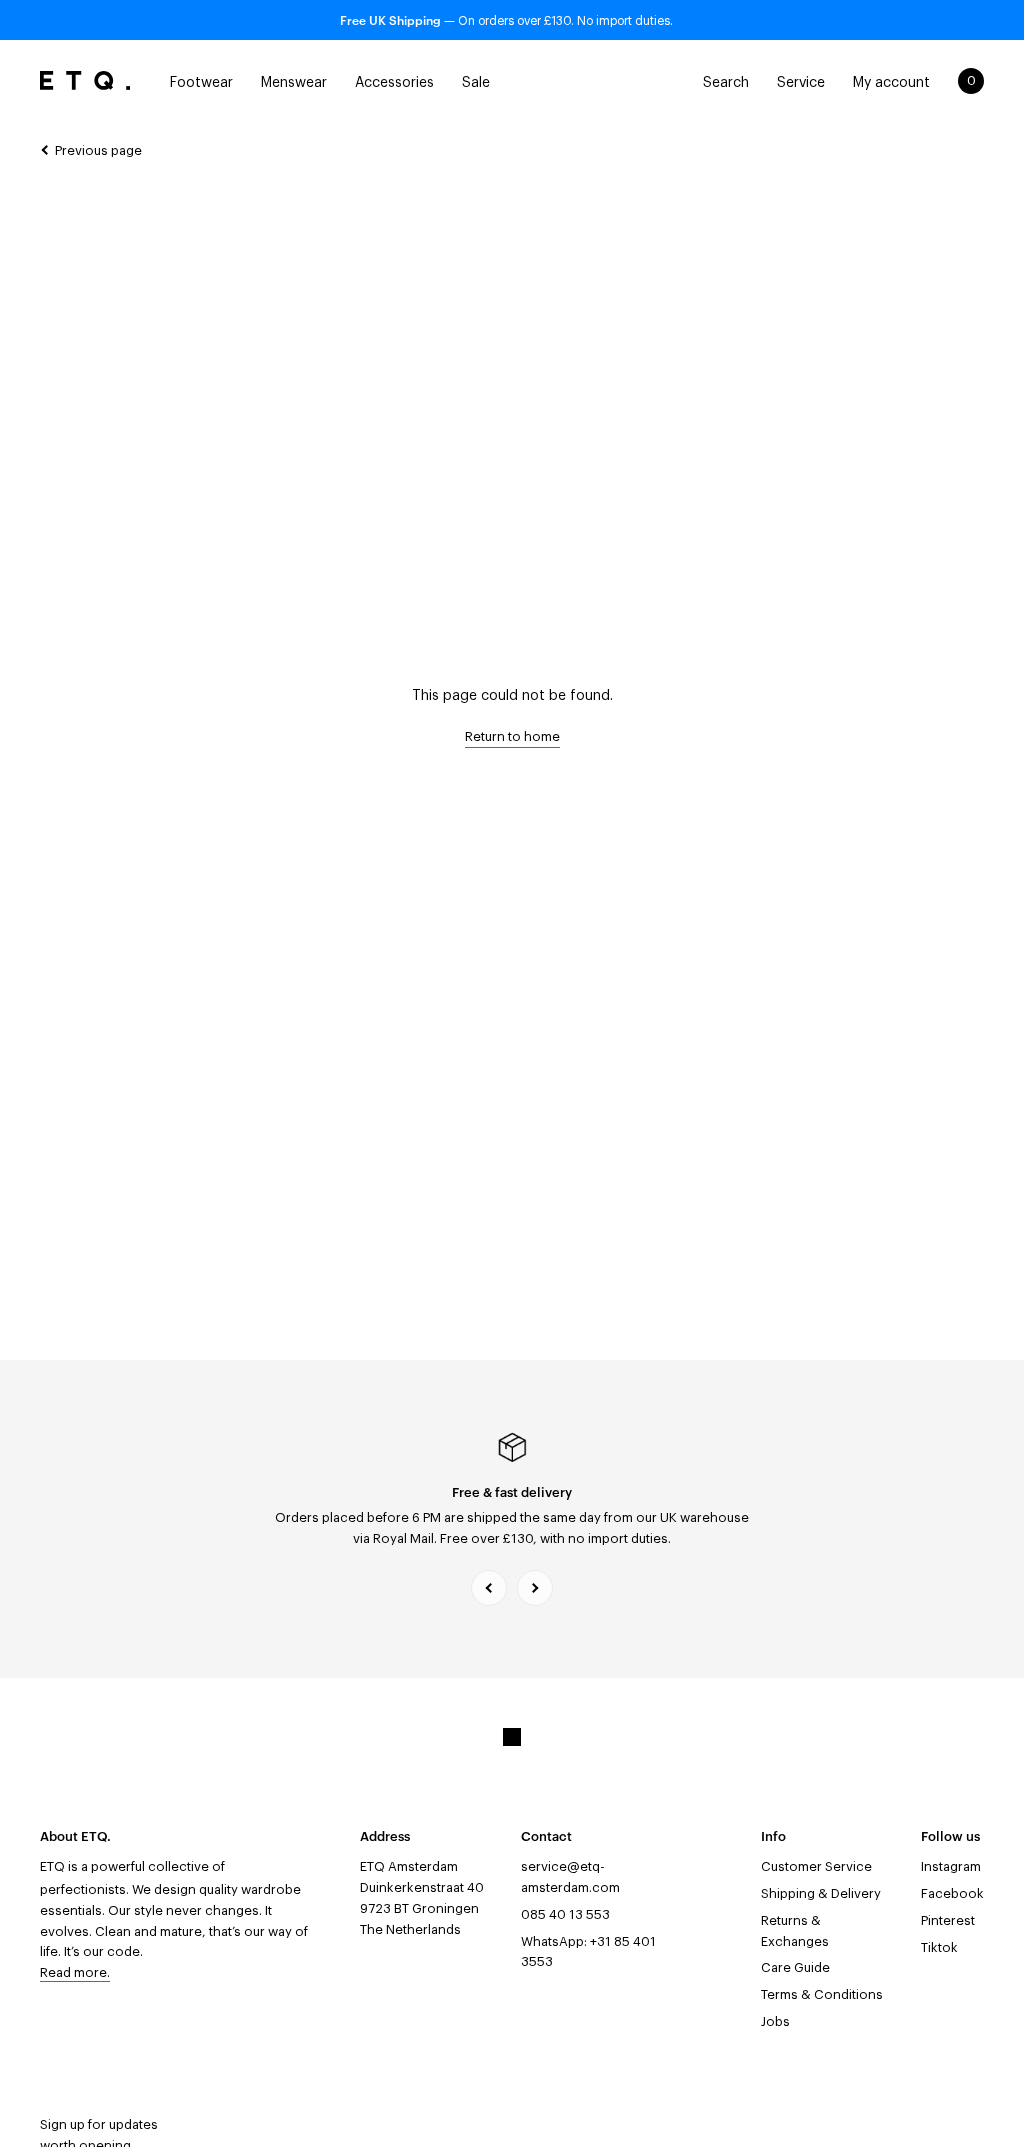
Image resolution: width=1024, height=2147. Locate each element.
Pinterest (948, 1920)
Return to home (512, 736)
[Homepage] (85, 81)
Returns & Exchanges (795, 1931)
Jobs (775, 2021)
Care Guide (795, 1967)
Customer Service (816, 1866)
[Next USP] (535, 1588)
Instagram (951, 1866)
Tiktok (939, 1947)
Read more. (75, 1972)
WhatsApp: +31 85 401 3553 (588, 1952)
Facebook (952, 1893)
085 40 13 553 (565, 1914)
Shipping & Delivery (821, 1893)
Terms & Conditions (822, 1994)
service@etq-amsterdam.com (570, 1877)
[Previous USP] (489, 1588)
